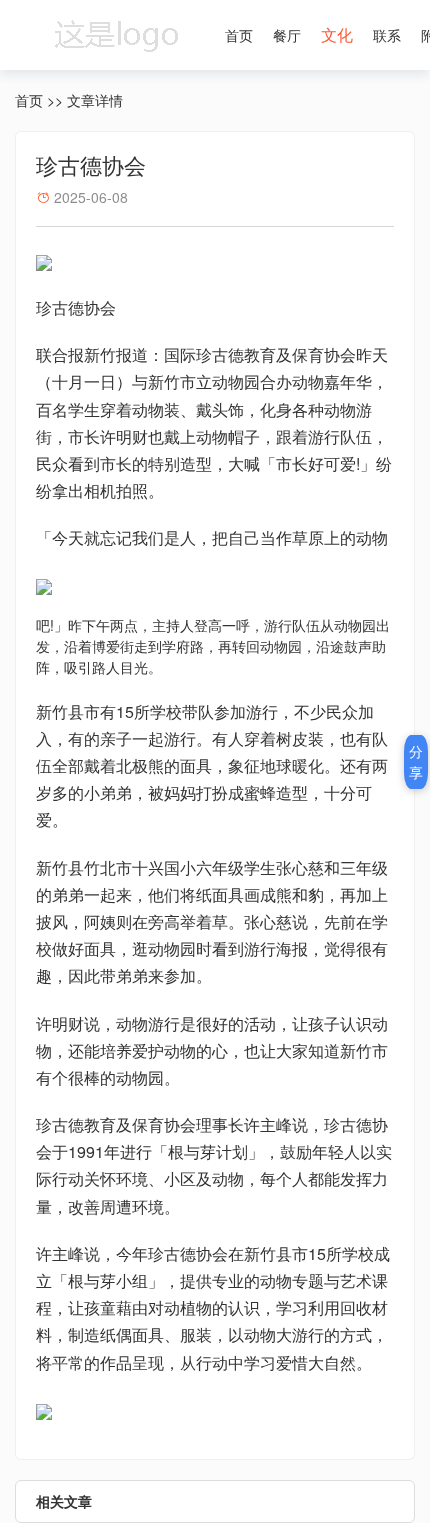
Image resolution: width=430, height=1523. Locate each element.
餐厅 (287, 35)
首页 (239, 35)
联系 (387, 35)
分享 (416, 761)
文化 (337, 34)
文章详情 (95, 100)
